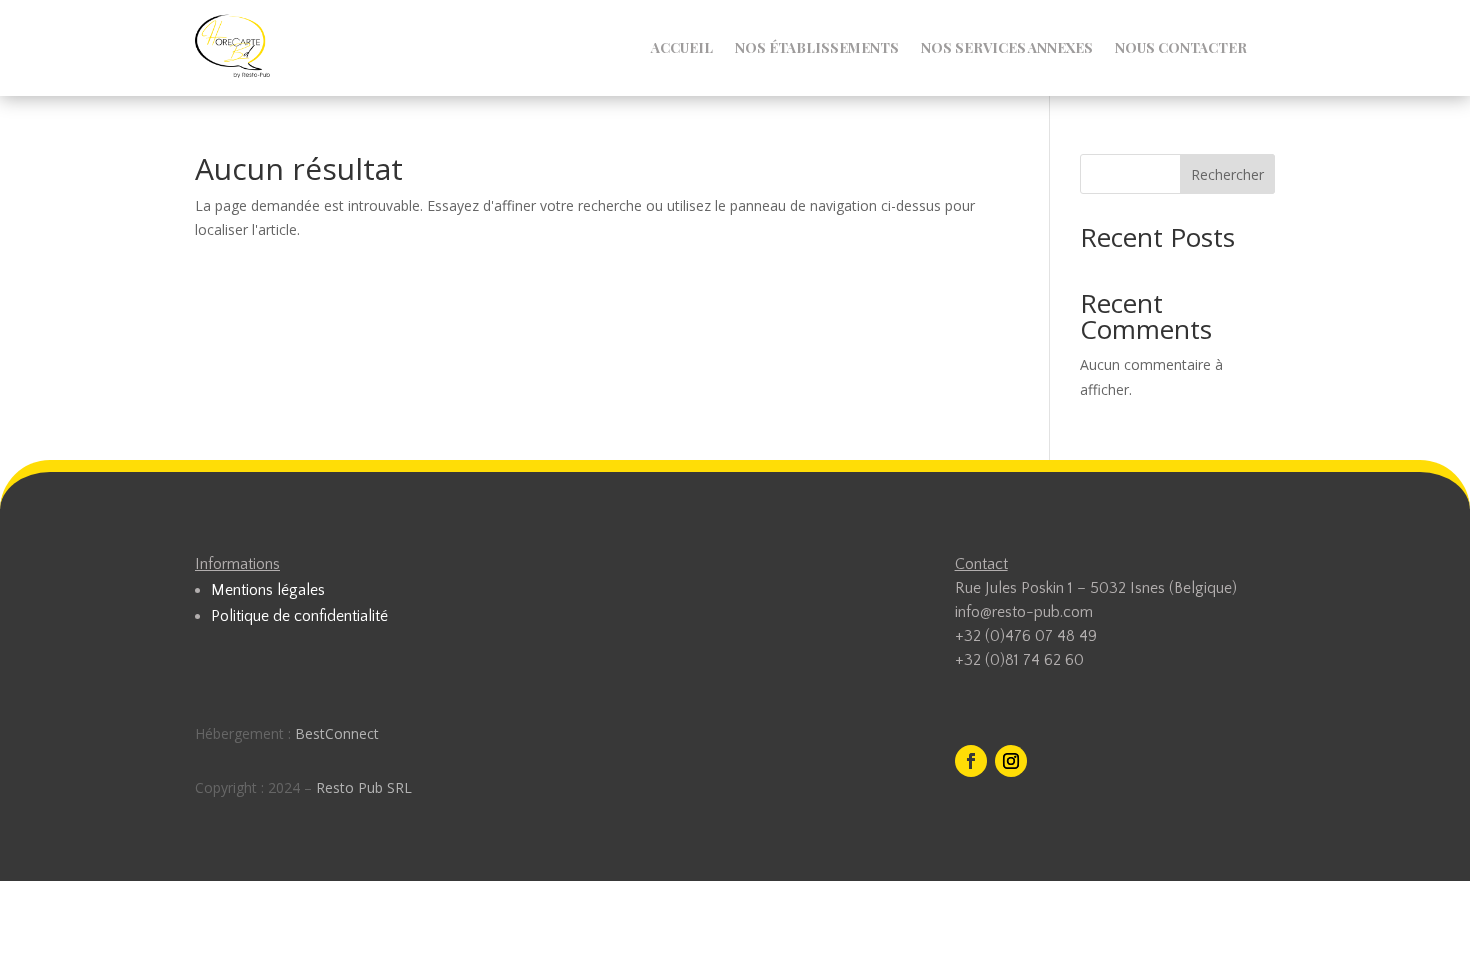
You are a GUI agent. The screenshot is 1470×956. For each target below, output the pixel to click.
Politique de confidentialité (299, 616)
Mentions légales (268, 590)
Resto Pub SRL (364, 787)
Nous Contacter (1181, 49)
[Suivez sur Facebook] (971, 761)
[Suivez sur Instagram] (1011, 761)
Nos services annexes (1007, 49)
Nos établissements (817, 49)
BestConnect (337, 733)
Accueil (682, 49)
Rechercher (1227, 174)
